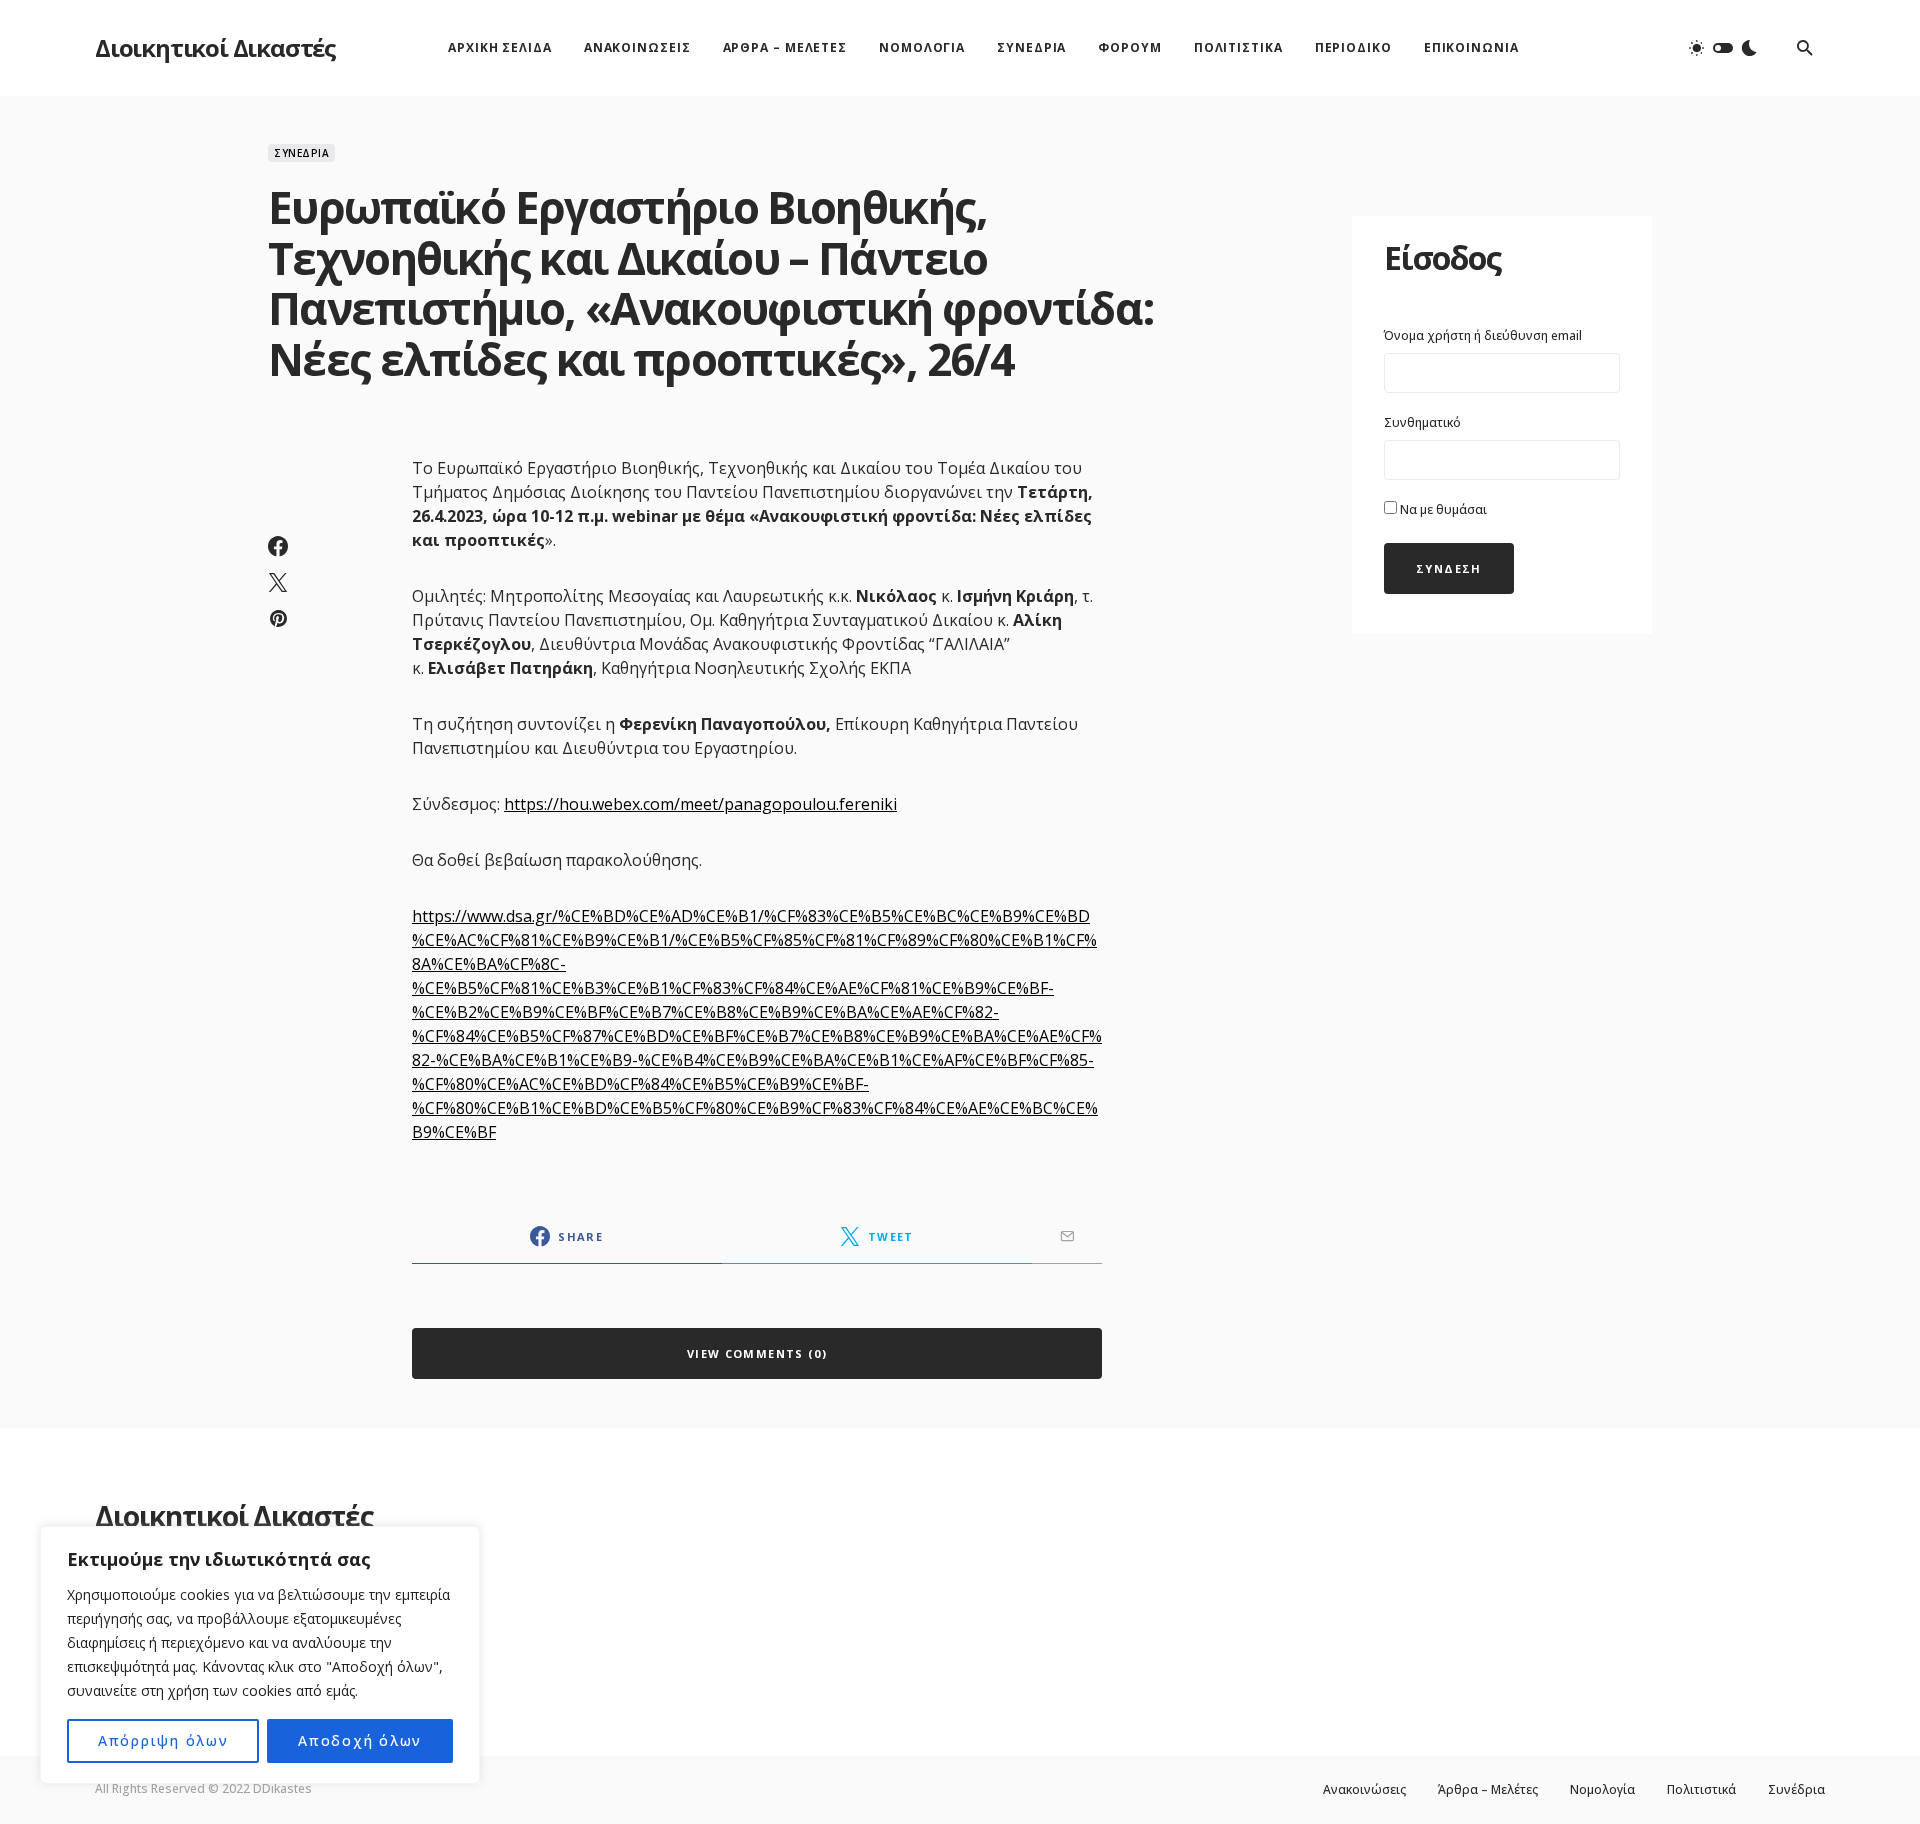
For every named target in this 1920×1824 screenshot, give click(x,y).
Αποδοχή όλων (360, 1740)
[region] (260, 1655)
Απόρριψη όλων (163, 1740)
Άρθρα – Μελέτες (1488, 1790)
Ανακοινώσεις (1364, 1790)
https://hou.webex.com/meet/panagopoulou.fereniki (700, 804)
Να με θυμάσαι (1442, 509)
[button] (1723, 48)
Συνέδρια (301, 153)
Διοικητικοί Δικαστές (215, 47)
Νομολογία (1602, 1790)
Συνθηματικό (1422, 422)
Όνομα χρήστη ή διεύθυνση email (1483, 335)
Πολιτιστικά (1701, 1790)
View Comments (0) (757, 1353)
